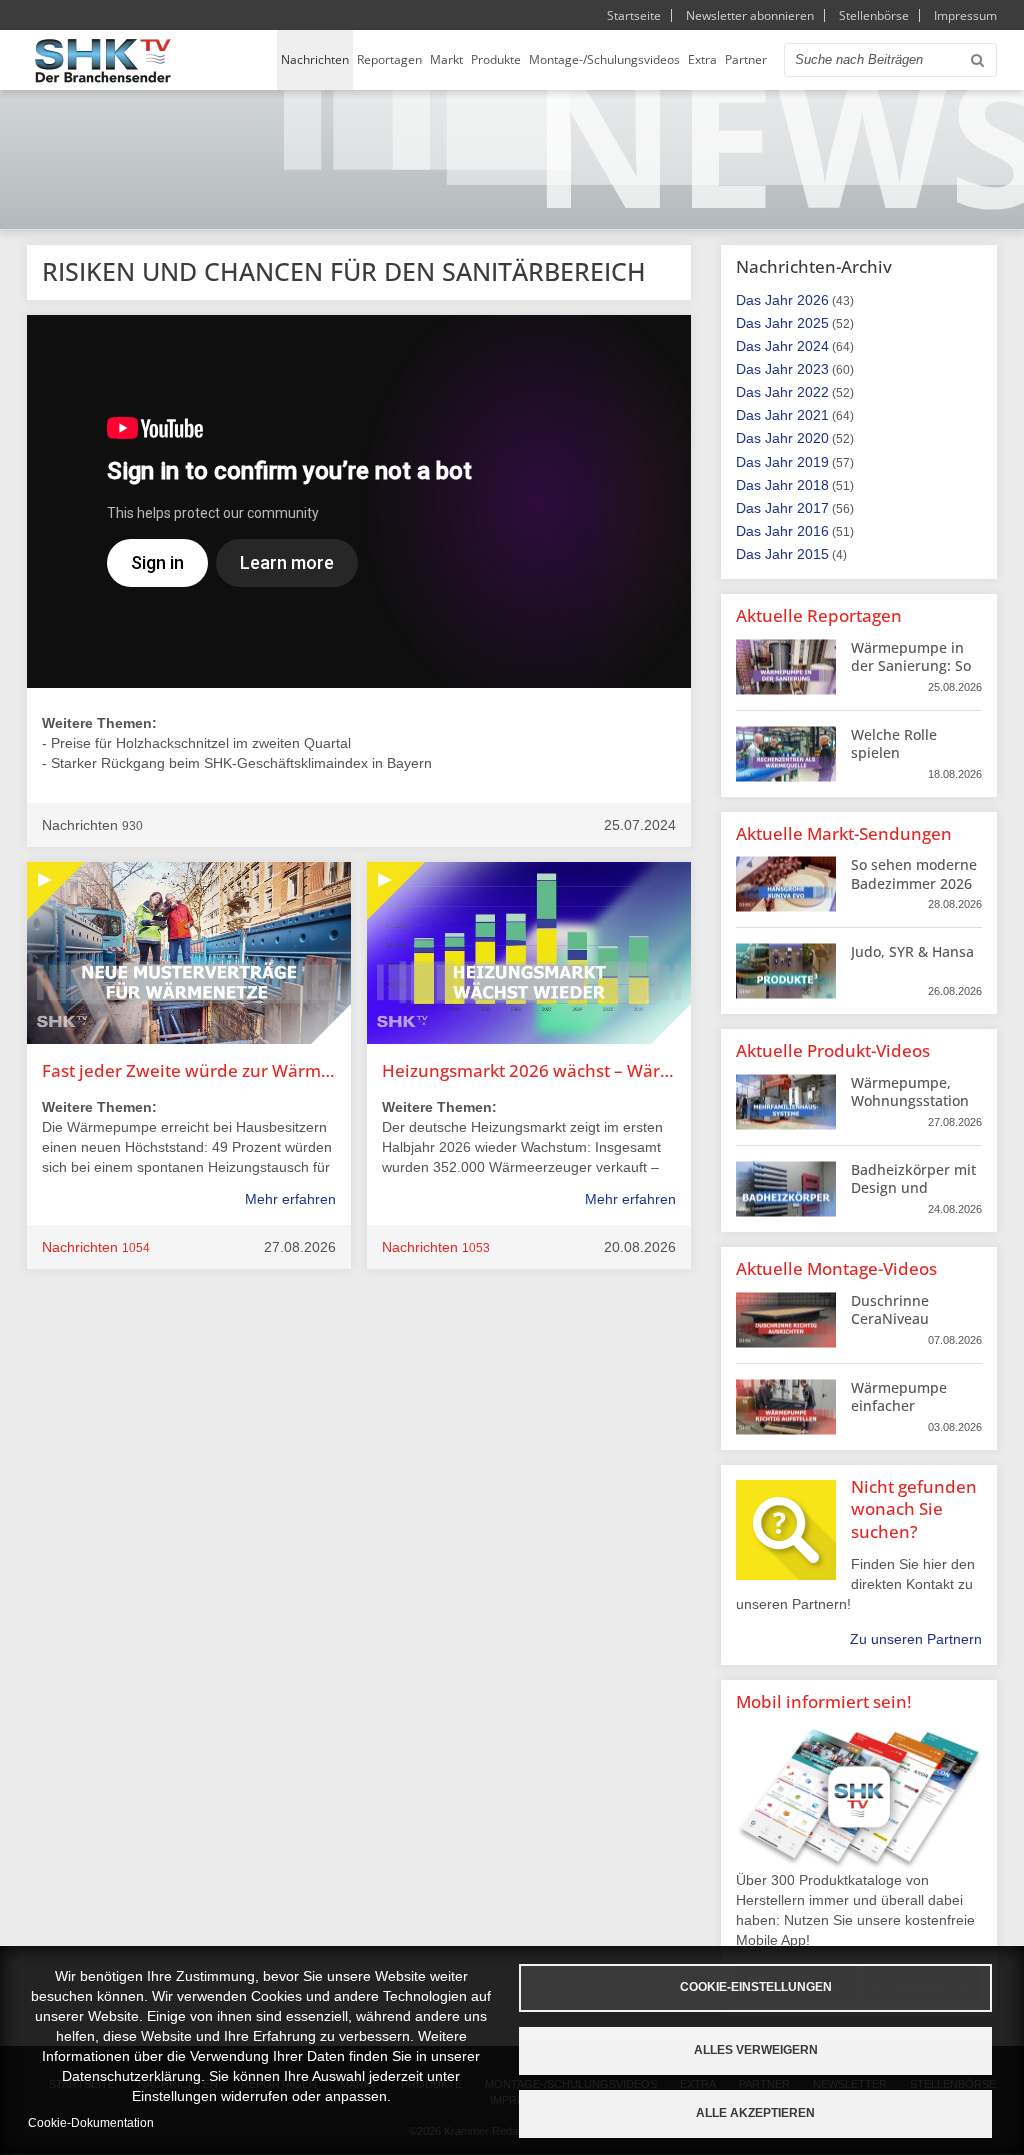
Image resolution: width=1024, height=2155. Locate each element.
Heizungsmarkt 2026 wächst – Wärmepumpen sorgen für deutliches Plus (529, 1070)
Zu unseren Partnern (916, 1639)
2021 (813, 415)
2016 (813, 531)
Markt (446, 59)
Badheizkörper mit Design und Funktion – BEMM (913, 1187)
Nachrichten (315, 59)
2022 (813, 392)
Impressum (965, 15)
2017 (813, 508)
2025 (813, 323)
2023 (813, 369)
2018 (813, 485)
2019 (813, 462)
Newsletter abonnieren (750, 15)
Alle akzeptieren (755, 2113)
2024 (813, 346)
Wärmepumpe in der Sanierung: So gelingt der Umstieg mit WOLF (912, 675)
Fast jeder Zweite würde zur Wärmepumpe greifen (189, 1070)
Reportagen (389, 59)
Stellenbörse (874, 15)
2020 (813, 438)
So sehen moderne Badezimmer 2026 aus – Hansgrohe (914, 882)
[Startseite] (103, 60)
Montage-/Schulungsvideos (604, 59)
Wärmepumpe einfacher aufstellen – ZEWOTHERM (899, 1415)
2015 (813, 554)
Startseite (634, 15)
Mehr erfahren (290, 1199)
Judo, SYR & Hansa (912, 951)
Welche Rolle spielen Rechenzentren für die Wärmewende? (914, 762)
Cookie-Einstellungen (756, 1987)
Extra (702, 59)
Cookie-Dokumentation (91, 2123)
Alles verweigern (756, 2050)
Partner (746, 59)
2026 (813, 300)
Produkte (496, 59)
